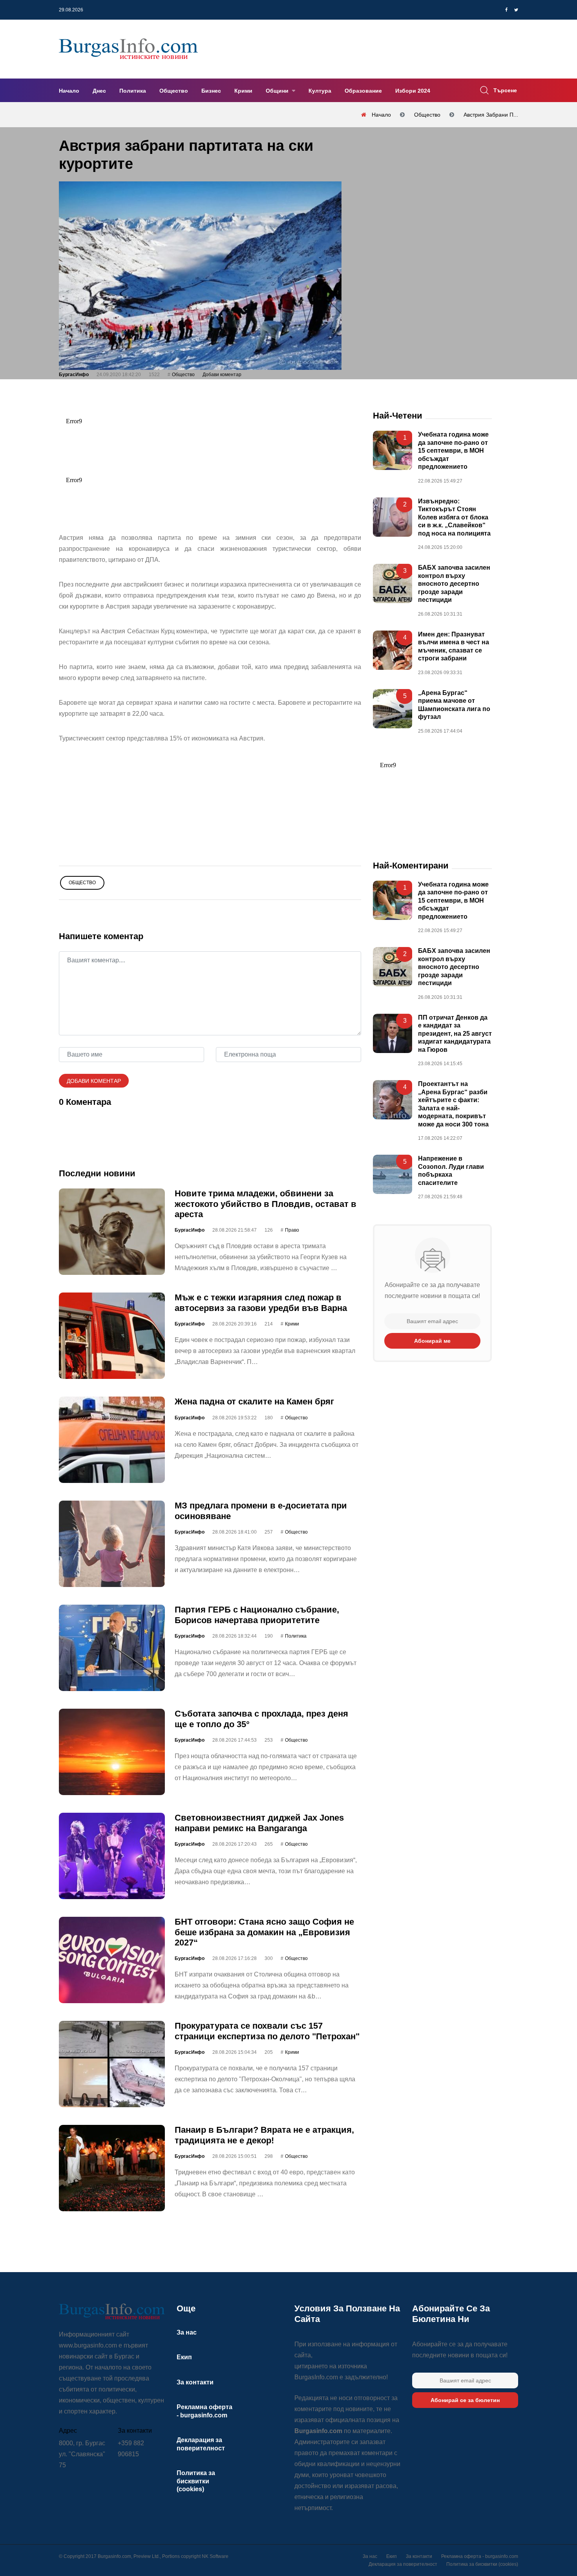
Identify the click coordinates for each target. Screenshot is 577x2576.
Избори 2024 (413, 91)
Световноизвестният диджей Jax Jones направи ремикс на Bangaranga (259, 1823)
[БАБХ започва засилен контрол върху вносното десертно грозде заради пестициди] (393, 583)
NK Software (215, 2556)
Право (292, 1230)
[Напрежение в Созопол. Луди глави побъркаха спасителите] (393, 1174)
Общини (278, 91)
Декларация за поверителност (403, 2564)
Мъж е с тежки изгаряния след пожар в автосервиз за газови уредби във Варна (261, 1303)
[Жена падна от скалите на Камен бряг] (112, 1440)
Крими (243, 91)
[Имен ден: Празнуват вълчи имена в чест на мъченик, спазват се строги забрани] (393, 650)
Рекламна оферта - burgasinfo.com (480, 2556)
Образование (363, 91)
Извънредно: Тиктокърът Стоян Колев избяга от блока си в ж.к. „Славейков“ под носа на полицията (454, 517)
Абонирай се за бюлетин (465, 2400)
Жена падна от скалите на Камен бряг (254, 1401)
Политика (133, 91)
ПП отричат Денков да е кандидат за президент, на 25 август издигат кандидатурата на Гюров (455, 1034)
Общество (174, 91)
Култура (320, 91)
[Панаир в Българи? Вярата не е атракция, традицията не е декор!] (112, 2168)
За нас (187, 2332)
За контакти (195, 2382)
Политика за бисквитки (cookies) (196, 2481)
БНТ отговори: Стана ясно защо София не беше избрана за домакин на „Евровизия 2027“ (264, 1932)
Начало (69, 91)
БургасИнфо (74, 375)
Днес (99, 91)
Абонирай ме (432, 1341)
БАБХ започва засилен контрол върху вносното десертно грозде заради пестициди (454, 584)
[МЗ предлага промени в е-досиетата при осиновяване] (112, 1544)
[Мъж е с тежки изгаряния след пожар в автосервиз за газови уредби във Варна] (112, 1336)
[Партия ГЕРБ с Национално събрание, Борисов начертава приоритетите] (112, 1648)
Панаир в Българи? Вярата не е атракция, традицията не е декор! (264, 2135)
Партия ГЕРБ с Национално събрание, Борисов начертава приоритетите (257, 1615)
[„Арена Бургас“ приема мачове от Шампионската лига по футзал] (393, 709)
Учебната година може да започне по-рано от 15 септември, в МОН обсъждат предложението (453, 451)
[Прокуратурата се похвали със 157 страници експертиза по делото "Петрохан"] (112, 2064)
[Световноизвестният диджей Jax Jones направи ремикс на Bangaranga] (112, 1856)
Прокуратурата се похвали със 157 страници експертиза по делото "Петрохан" (267, 2031)
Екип (184, 2357)
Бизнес (211, 91)
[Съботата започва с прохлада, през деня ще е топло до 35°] (112, 1752)
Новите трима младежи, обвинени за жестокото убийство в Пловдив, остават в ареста (266, 1204)
